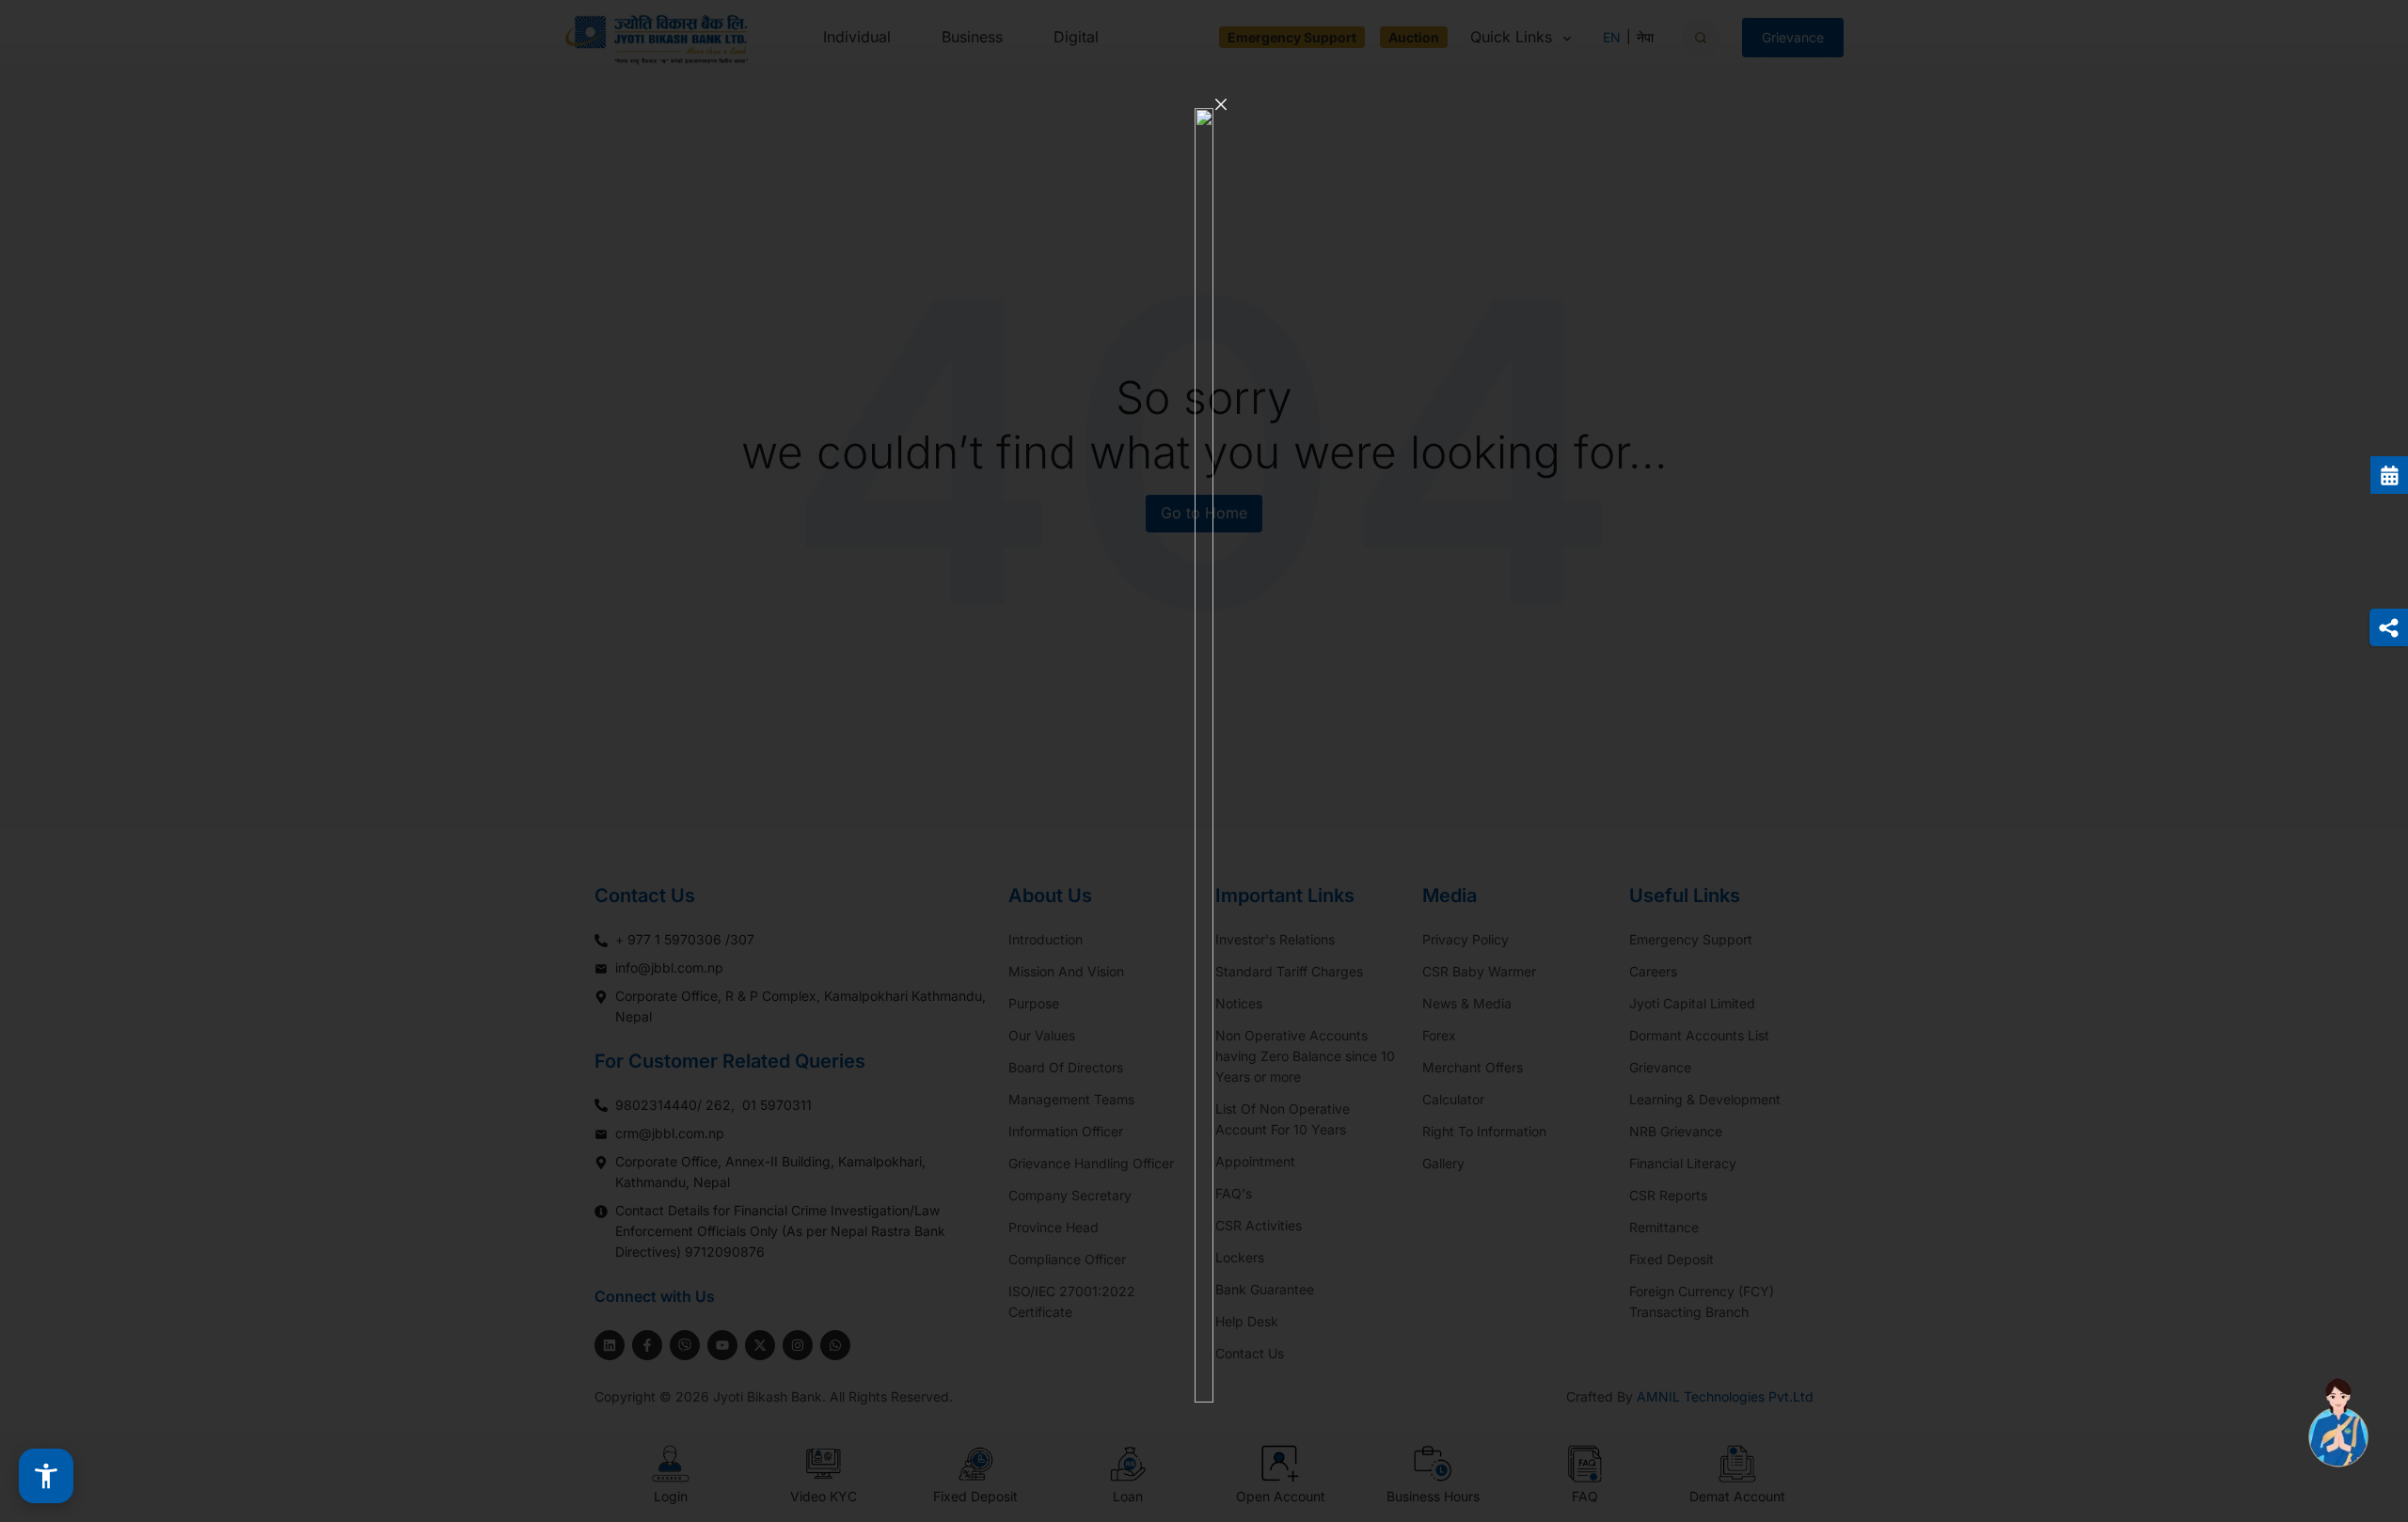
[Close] (1221, 104)
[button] (46, 1476)
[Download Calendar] (2389, 475)
